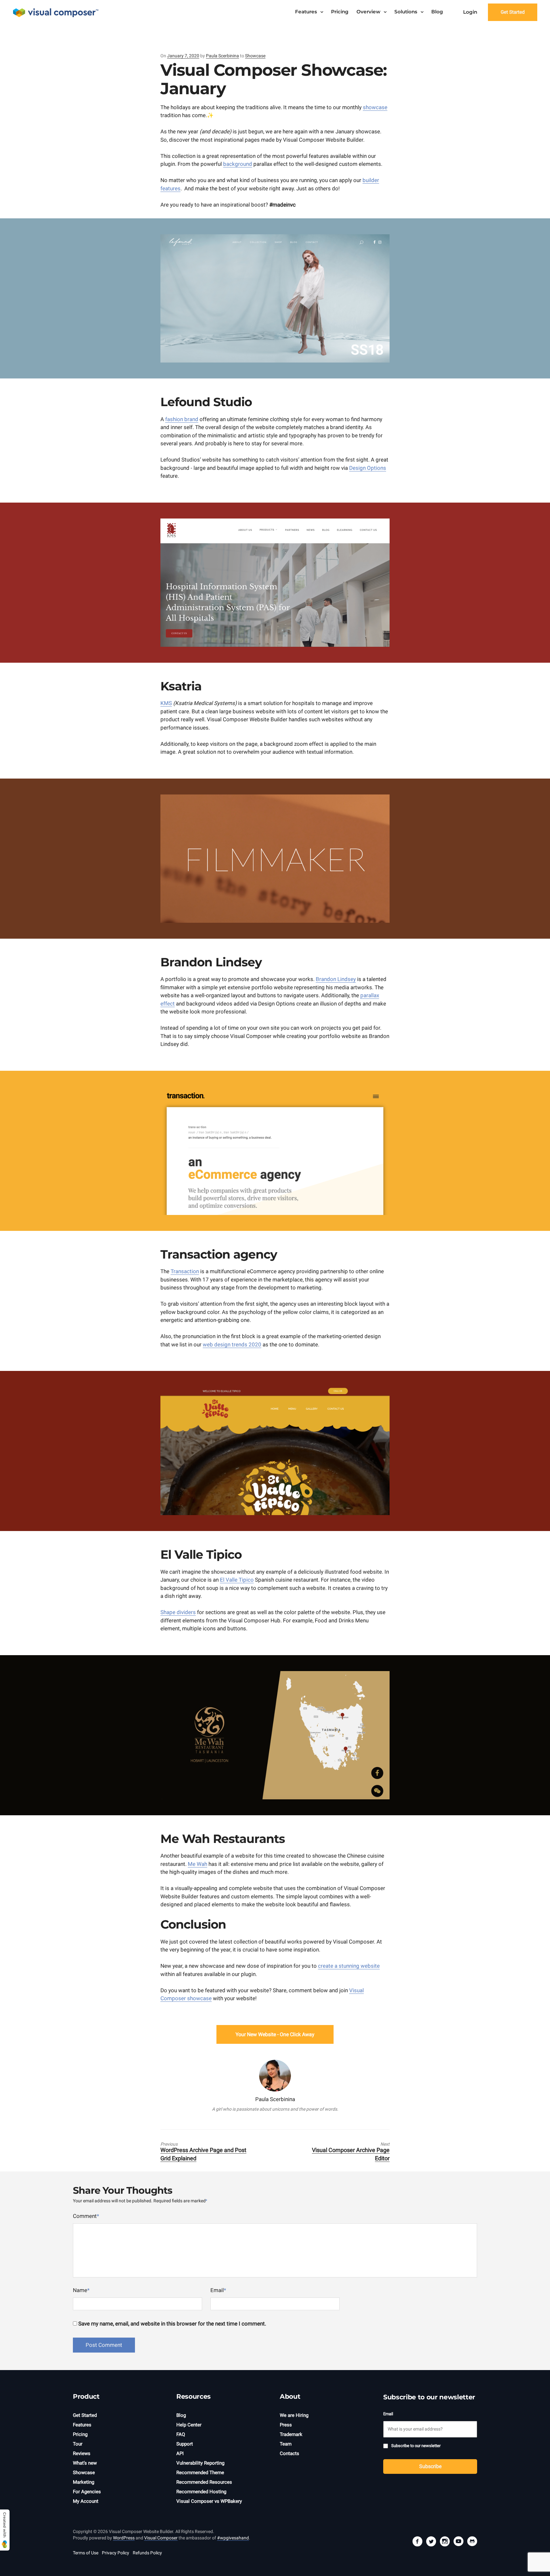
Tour (78, 2444)
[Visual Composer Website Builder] (56, 13)
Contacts (289, 2453)
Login (470, 12)
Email (218, 2290)
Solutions (406, 12)
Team (286, 2444)
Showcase (255, 56)
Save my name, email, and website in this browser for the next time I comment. (172, 2324)
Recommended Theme (200, 2473)
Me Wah (197, 1864)
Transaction (185, 1271)
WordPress (124, 2538)
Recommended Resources (204, 2482)
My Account (86, 2501)
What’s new (85, 2463)
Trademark (291, 2434)
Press (286, 2425)
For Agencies (87, 2492)
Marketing (84, 2482)
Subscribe (430, 2466)
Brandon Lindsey (336, 979)
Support (185, 2444)
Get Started (513, 12)
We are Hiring (294, 2415)
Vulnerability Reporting (200, 2463)
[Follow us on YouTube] (458, 2542)
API (180, 2453)
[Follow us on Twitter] (431, 2542)
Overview (368, 12)
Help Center (189, 2425)
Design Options (368, 468)
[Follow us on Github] (472, 2542)
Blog (437, 12)
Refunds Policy (147, 2553)
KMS (166, 703)
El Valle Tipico (237, 1580)
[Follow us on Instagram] (445, 2542)
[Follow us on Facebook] (417, 2542)
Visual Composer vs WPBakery (209, 2501)
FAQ (181, 2434)
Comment (86, 2216)
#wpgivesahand (233, 2538)
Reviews (82, 2453)
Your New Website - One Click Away (275, 2034)
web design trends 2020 (232, 1344)
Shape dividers (178, 1612)
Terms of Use (86, 2553)
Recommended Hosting (201, 2492)
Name (81, 2290)
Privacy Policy (116, 2553)
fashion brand (182, 419)
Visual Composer (161, 2538)
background (238, 164)
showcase (375, 107)
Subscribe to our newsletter (416, 2446)
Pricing (340, 12)
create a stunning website (349, 1966)
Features (306, 12)
